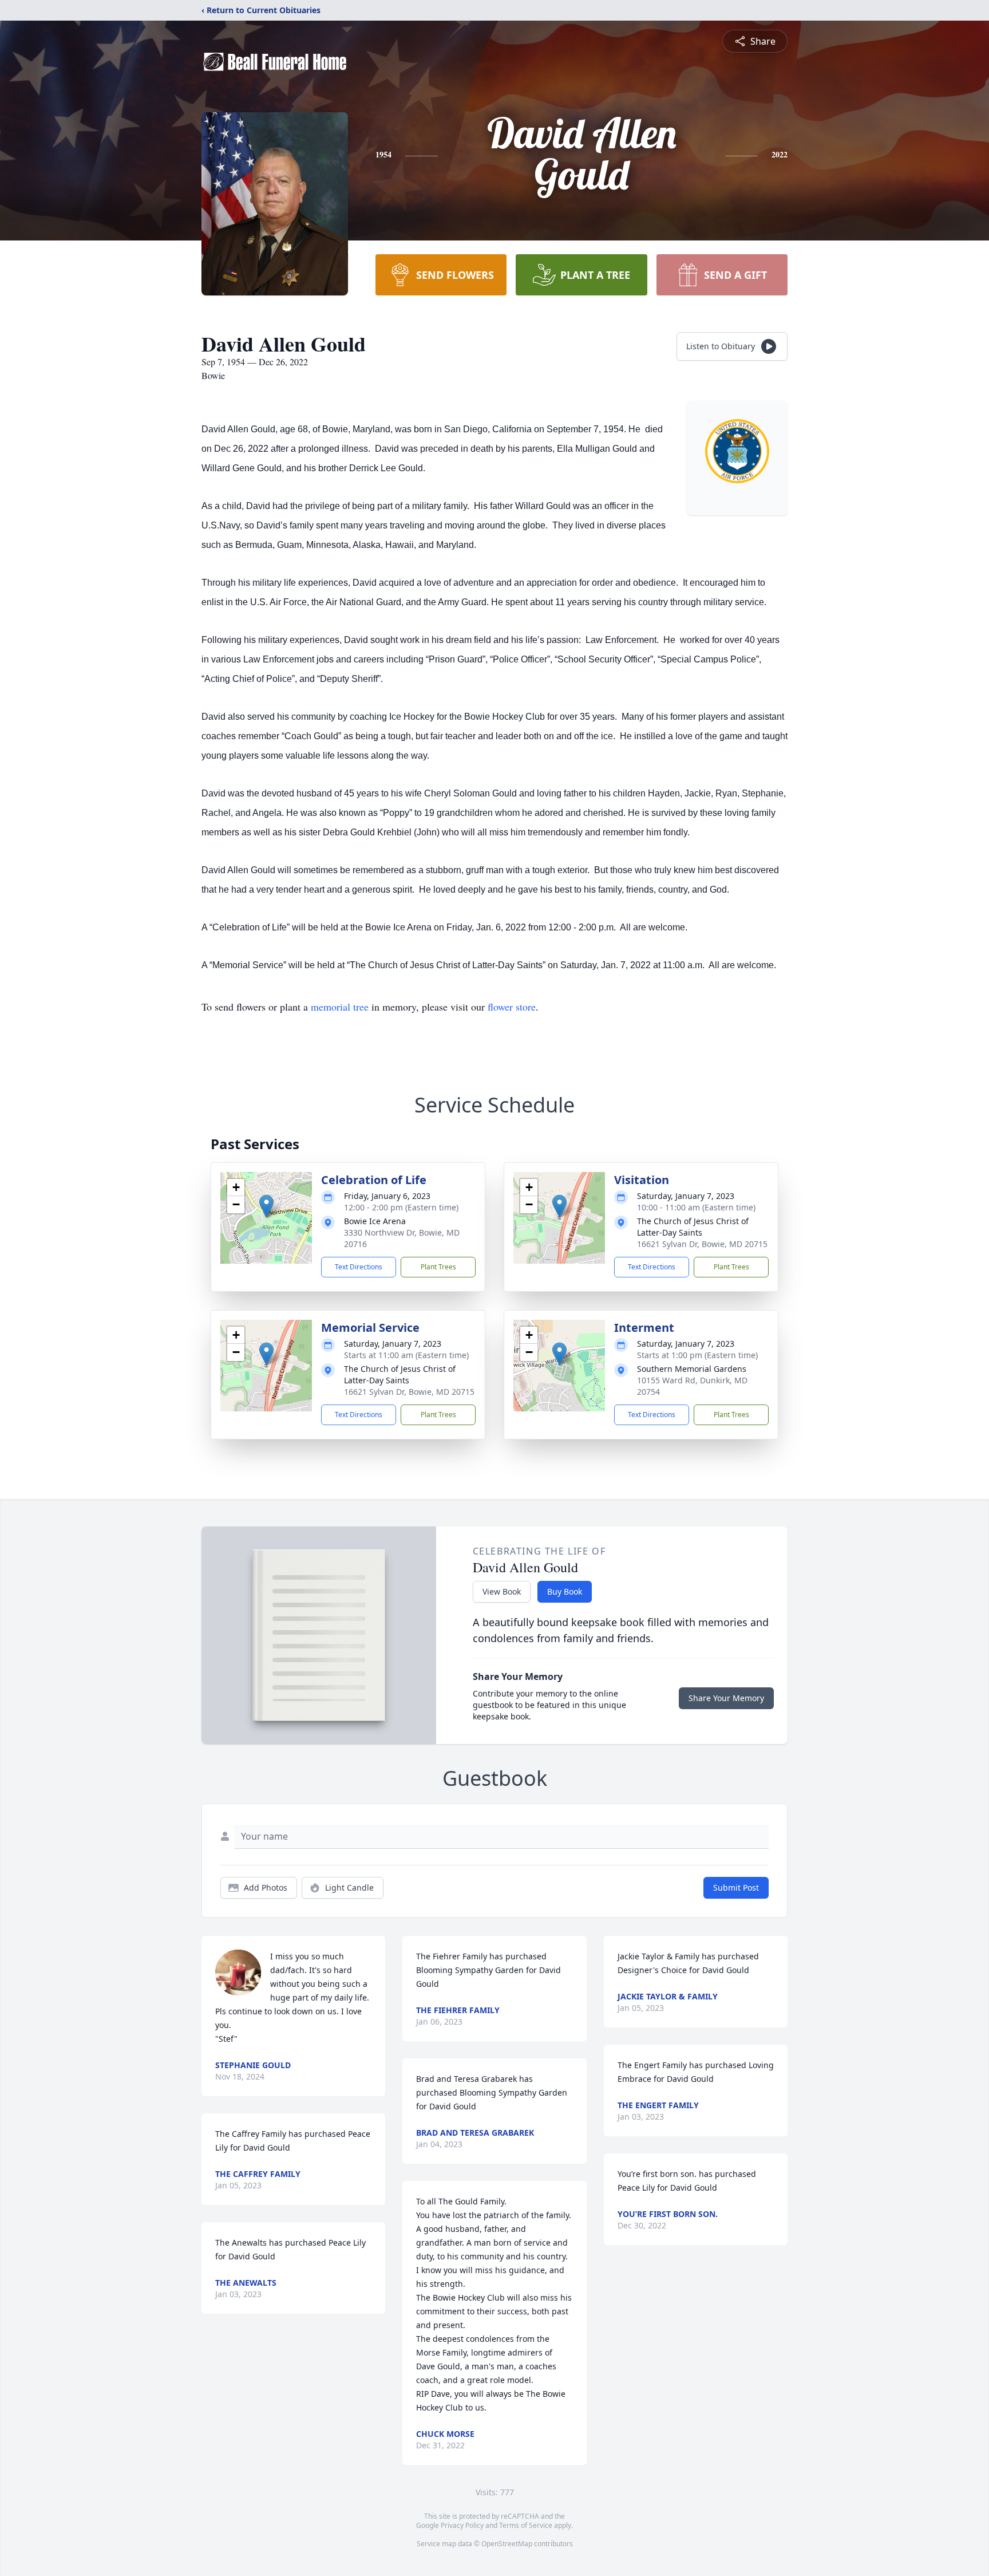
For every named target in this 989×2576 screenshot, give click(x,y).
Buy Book (565, 1591)
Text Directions (359, 1267)
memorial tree (340, 1007)
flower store (512, 1007)
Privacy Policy (462, 2525)
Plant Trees (438, 1267)
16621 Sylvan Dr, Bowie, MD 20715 (702, 1244)
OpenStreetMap (507, 2544)
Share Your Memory (726, 1698)
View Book (502, 1591)
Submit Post (736, 1887)
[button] (266, 1206)
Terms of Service (526, 2525)
